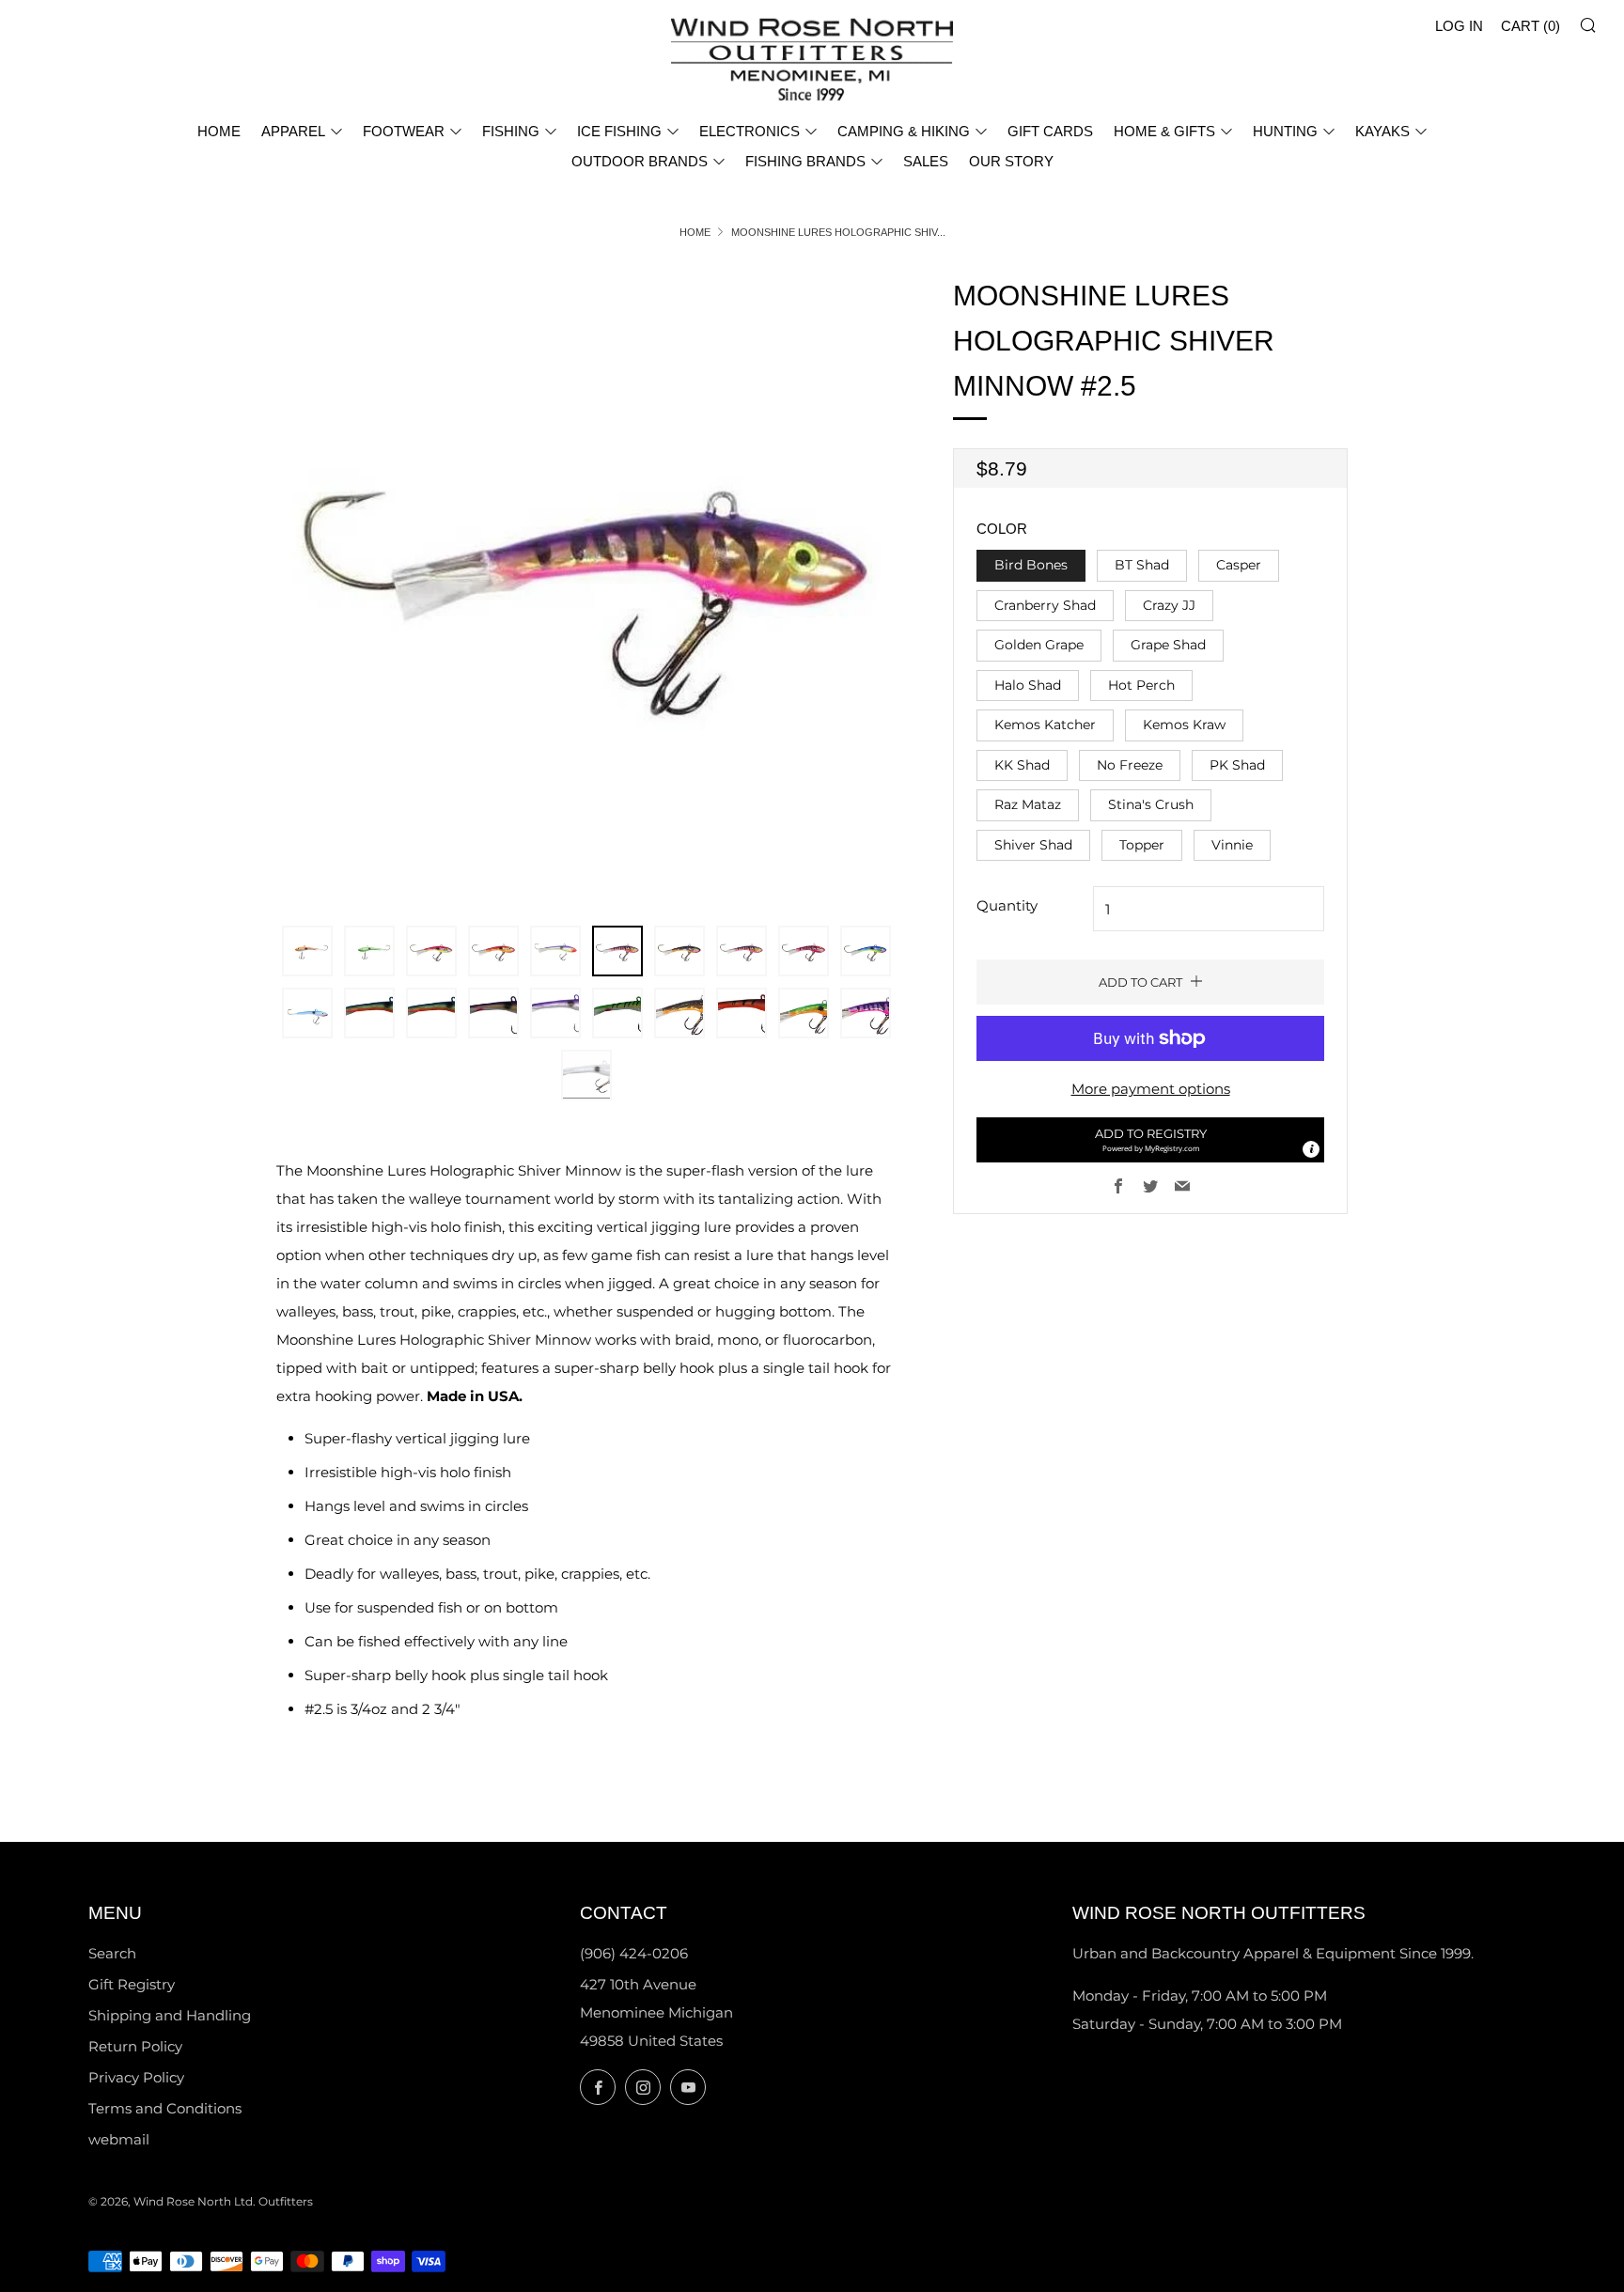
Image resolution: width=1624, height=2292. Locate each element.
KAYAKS (1382, 131)
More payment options (1151, 1089)
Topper (1142, 845)
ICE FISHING (619, 131)
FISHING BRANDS (805, 161)
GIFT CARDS (1050, 131)
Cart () (1530, 26)
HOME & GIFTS (1164, 131)
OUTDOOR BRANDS (640, 161)
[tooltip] (1311, 1149)
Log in (1459, 26)
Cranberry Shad (1045, 605)
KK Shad (1022, 765)
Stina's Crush (1151, 804)
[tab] (307, 951)
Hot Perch (1141, 685)
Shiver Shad (1033, 845)
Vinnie (1232, 845)
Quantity (1007, 905)
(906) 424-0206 (634, 1953)
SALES (926, 161)
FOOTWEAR (404, 131)
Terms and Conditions (165, 2108)
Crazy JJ (1169, 605)
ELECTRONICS (750, 131)
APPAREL (293, 131)
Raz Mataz (1028, 804)
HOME (219, 131)
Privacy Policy (136, 2077)
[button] (1150, 1140)
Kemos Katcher (1045, 725)
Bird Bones (1031, 565)
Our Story (1011, 161)
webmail (119, 2139)
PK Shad (1237, 765)
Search (112, 1953)
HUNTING (1285, 131)
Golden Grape (1039, 645)
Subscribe (1474, 2212)
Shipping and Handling (170, 2015)
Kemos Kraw (1184, 725)
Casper (1239, 565)
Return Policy (135, 2046)
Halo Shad (1028, 685)
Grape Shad (1168, 645)
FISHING (511, 131)
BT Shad (1142, 565)
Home (695, 232)
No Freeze (1130, 765)
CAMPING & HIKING (904, 131)
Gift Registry (132, 1984)
